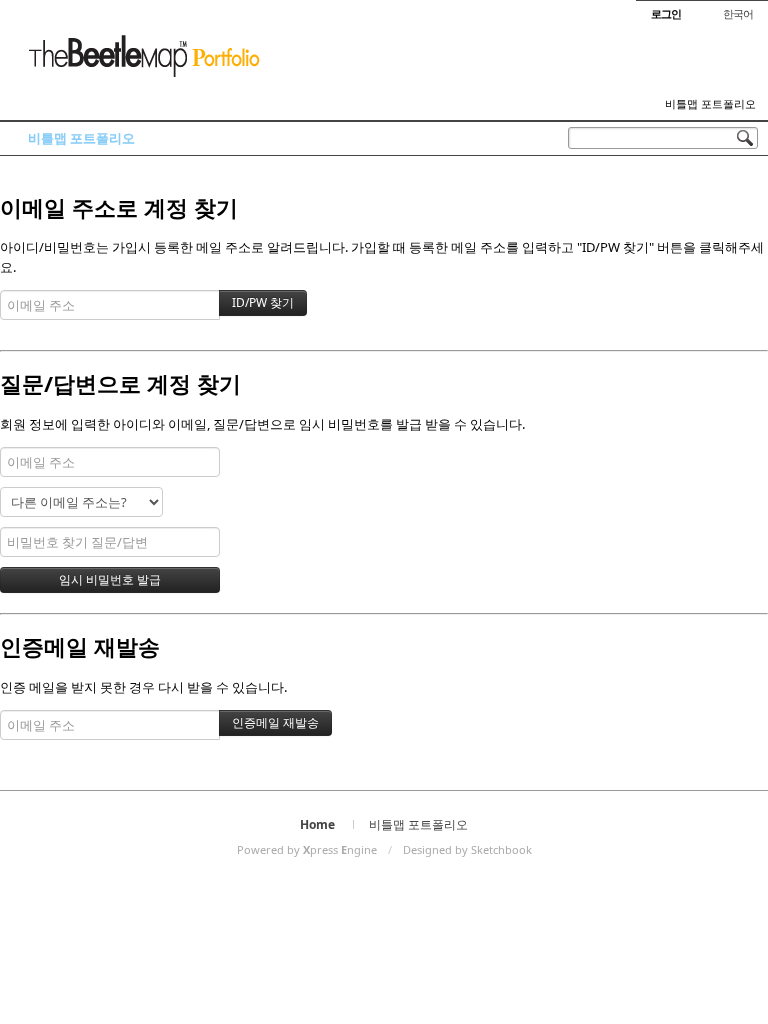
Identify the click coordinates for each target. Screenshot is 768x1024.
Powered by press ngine (307, 849)
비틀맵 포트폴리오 (710, 104)
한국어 (738, 13)
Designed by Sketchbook (467, 849)
